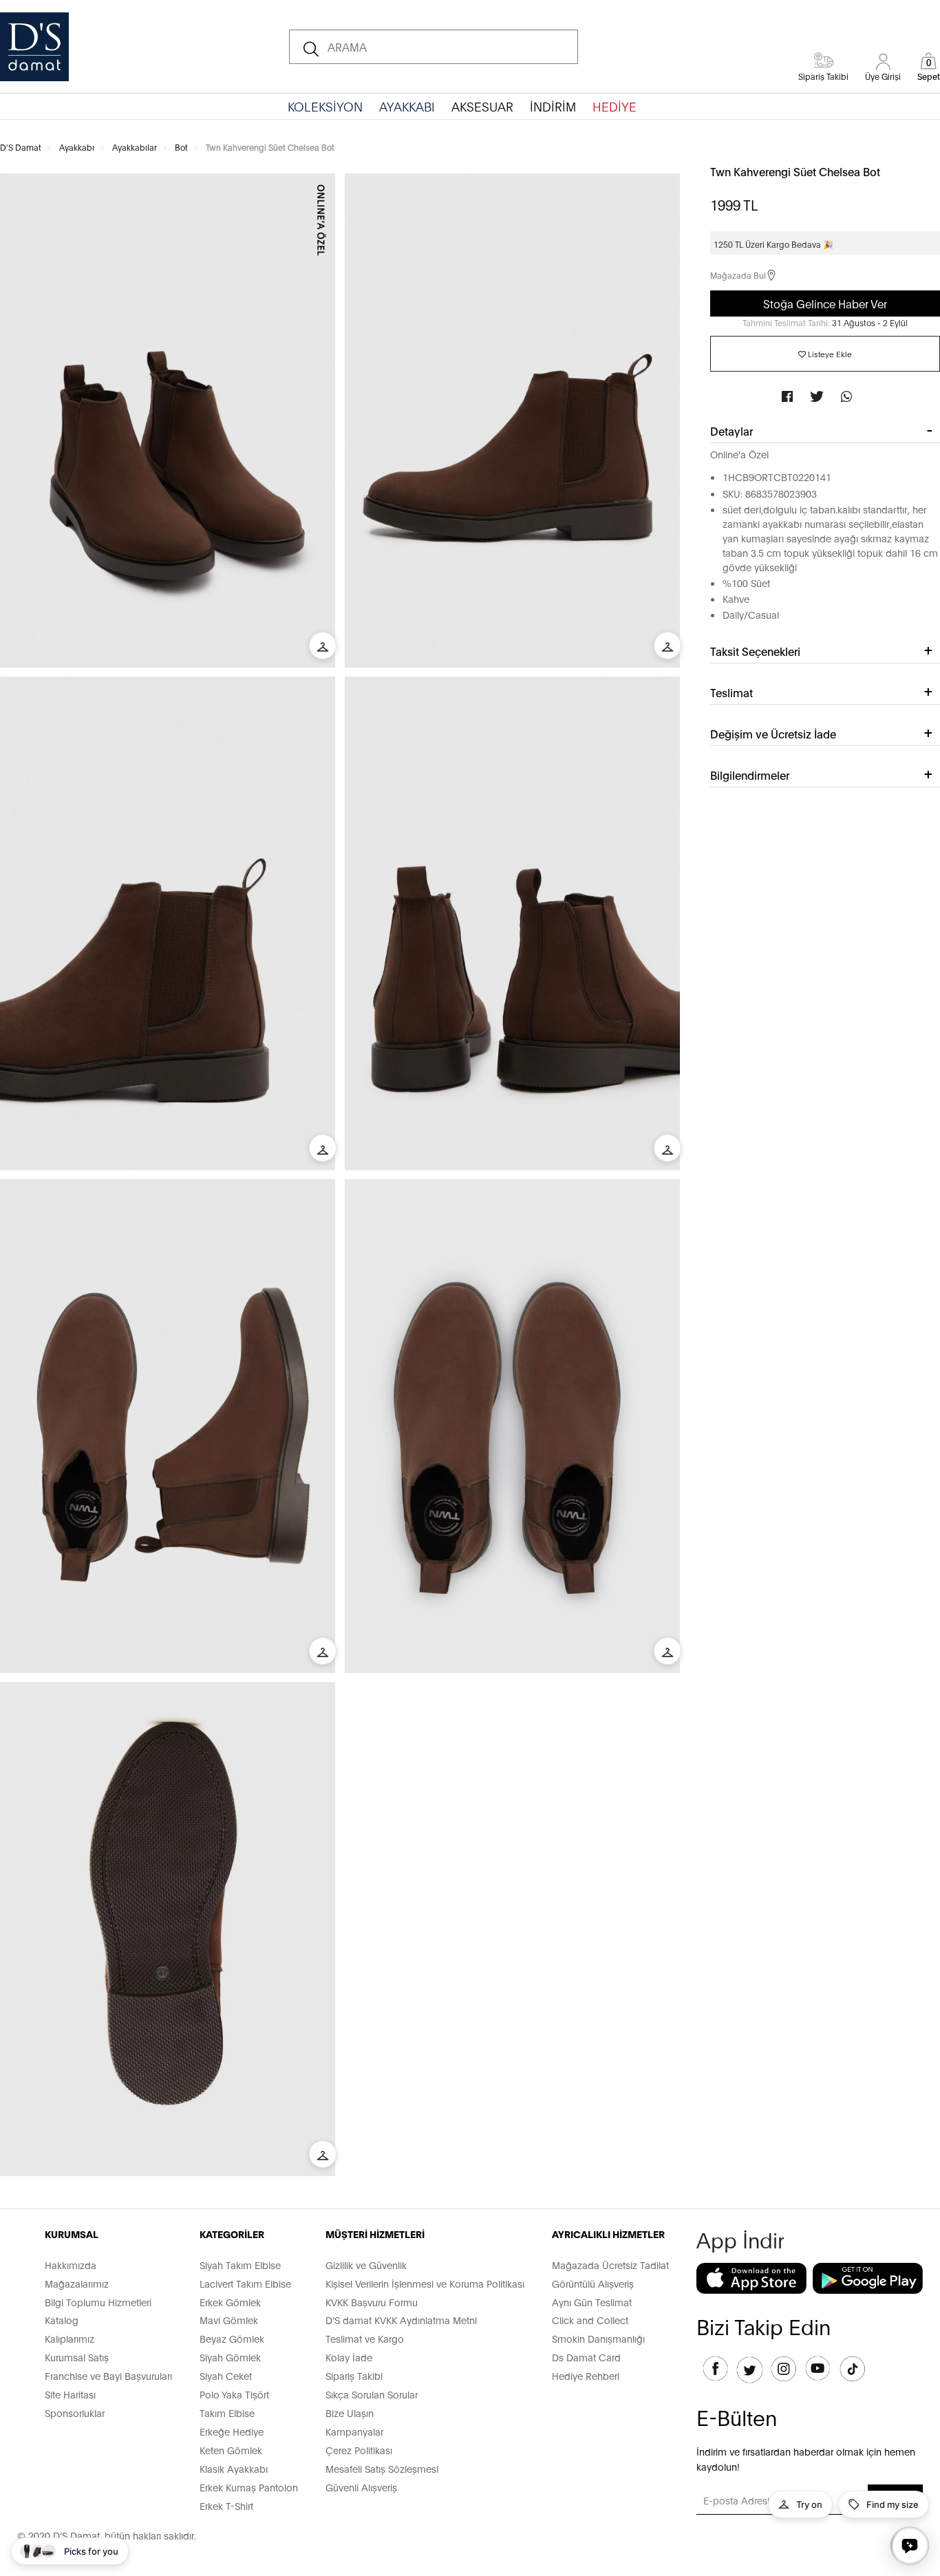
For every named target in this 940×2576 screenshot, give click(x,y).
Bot (181, 147)
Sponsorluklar (75, 2413)
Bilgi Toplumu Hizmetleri (98, 2302)
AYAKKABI (407, 106)
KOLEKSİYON (325, 106)
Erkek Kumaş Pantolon (249, 2487)
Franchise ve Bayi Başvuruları (108, 2375)
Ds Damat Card (586, 2357)
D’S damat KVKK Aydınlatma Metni (401, 2320)
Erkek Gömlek (230, 2302)
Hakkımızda (71, 2265)
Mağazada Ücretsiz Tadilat (610, 2265)
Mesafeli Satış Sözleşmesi (382, 2468)
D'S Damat (21, 147)
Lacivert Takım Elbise (245, 2283)
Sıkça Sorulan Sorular (372, 2394)
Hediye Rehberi (586, 2375)
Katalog (62, 2320)
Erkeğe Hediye (232, 2431)
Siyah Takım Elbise (240, 2265)
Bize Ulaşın (350, 2413)
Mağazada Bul (738, 275)
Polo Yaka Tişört (234, 2394)
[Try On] (323, 646)
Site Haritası (70, 2394)
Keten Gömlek (231, 2450)
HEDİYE (615, 106)
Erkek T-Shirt (226, 2505)
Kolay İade (349, 2357)
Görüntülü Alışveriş (593, 2283)
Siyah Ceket (226, 2375)
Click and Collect (590, 2320)
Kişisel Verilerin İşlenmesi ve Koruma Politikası (425, 2283)
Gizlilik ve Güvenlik (366, 2265)
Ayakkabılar (135, 147)
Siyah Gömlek (230, 2357)
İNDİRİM (553, 106)
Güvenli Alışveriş (361, 2487)
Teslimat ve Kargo (365, 2338)
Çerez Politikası (359, 2450)
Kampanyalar (354, 2431)
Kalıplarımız (70, 2338)
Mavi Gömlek (229, 2320)
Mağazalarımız (77, 2283)
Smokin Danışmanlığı (598, 2338)
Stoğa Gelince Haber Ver (825, 303)
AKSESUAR (482, 106)
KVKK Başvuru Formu (372, 2302)
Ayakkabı (77, 147)
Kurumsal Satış (77, 2357)
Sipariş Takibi (354, 2375)
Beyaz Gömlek (232, 2338)
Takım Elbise (227, 2413)
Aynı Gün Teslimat (592, 2302)
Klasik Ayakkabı (234, 2468)
